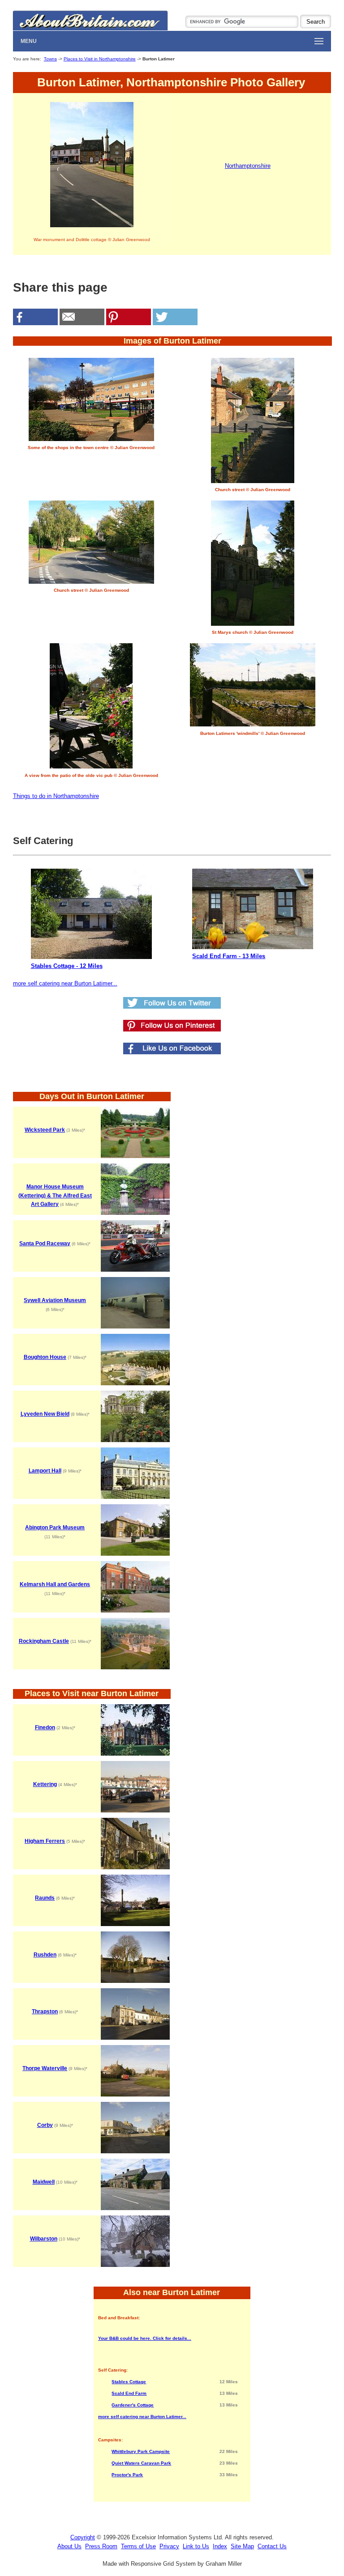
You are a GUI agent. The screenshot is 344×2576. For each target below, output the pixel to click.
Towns (50, 59)
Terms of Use (138, 2546)
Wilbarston (44, 2239)
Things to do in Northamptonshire (56, 796)
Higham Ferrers (45, 1841)
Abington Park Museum (55, 1528)
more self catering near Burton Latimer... (65, 983)
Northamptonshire (248, 166)
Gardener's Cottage (133, 2405)
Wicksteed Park (45, 1130)
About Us (69, 2546)
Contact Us (272, 2546)
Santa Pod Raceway (45, 1243)
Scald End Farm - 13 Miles (229, 956)
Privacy (169, 2546)
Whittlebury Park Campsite (141, 2451)
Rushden (45, 1955)
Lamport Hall (45, 1471)
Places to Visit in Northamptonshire (100, 59)
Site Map (242, 2546)
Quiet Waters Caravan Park (141, 2463)
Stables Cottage (129, 2382)
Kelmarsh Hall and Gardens (55, 1584)
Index (220, 2546)
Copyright (83, 2537)
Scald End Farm (129, 2393)
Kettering (45, 1784)
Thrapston (45, 2012)
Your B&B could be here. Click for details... (145, 2338)
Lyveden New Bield (45, 1414)
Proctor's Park (127, 2475)
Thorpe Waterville (45, 2068)
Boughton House (45, 1357)
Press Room (101, 2546)
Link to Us (196, 2546)
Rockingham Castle (44, 1641)
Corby (45, 2125)
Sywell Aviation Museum (55, 1300)
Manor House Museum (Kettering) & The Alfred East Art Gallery (55, 1195)
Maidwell (44, 2182)
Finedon (45, 1727)
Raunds (45, 1898)
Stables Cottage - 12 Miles (67, 966)
